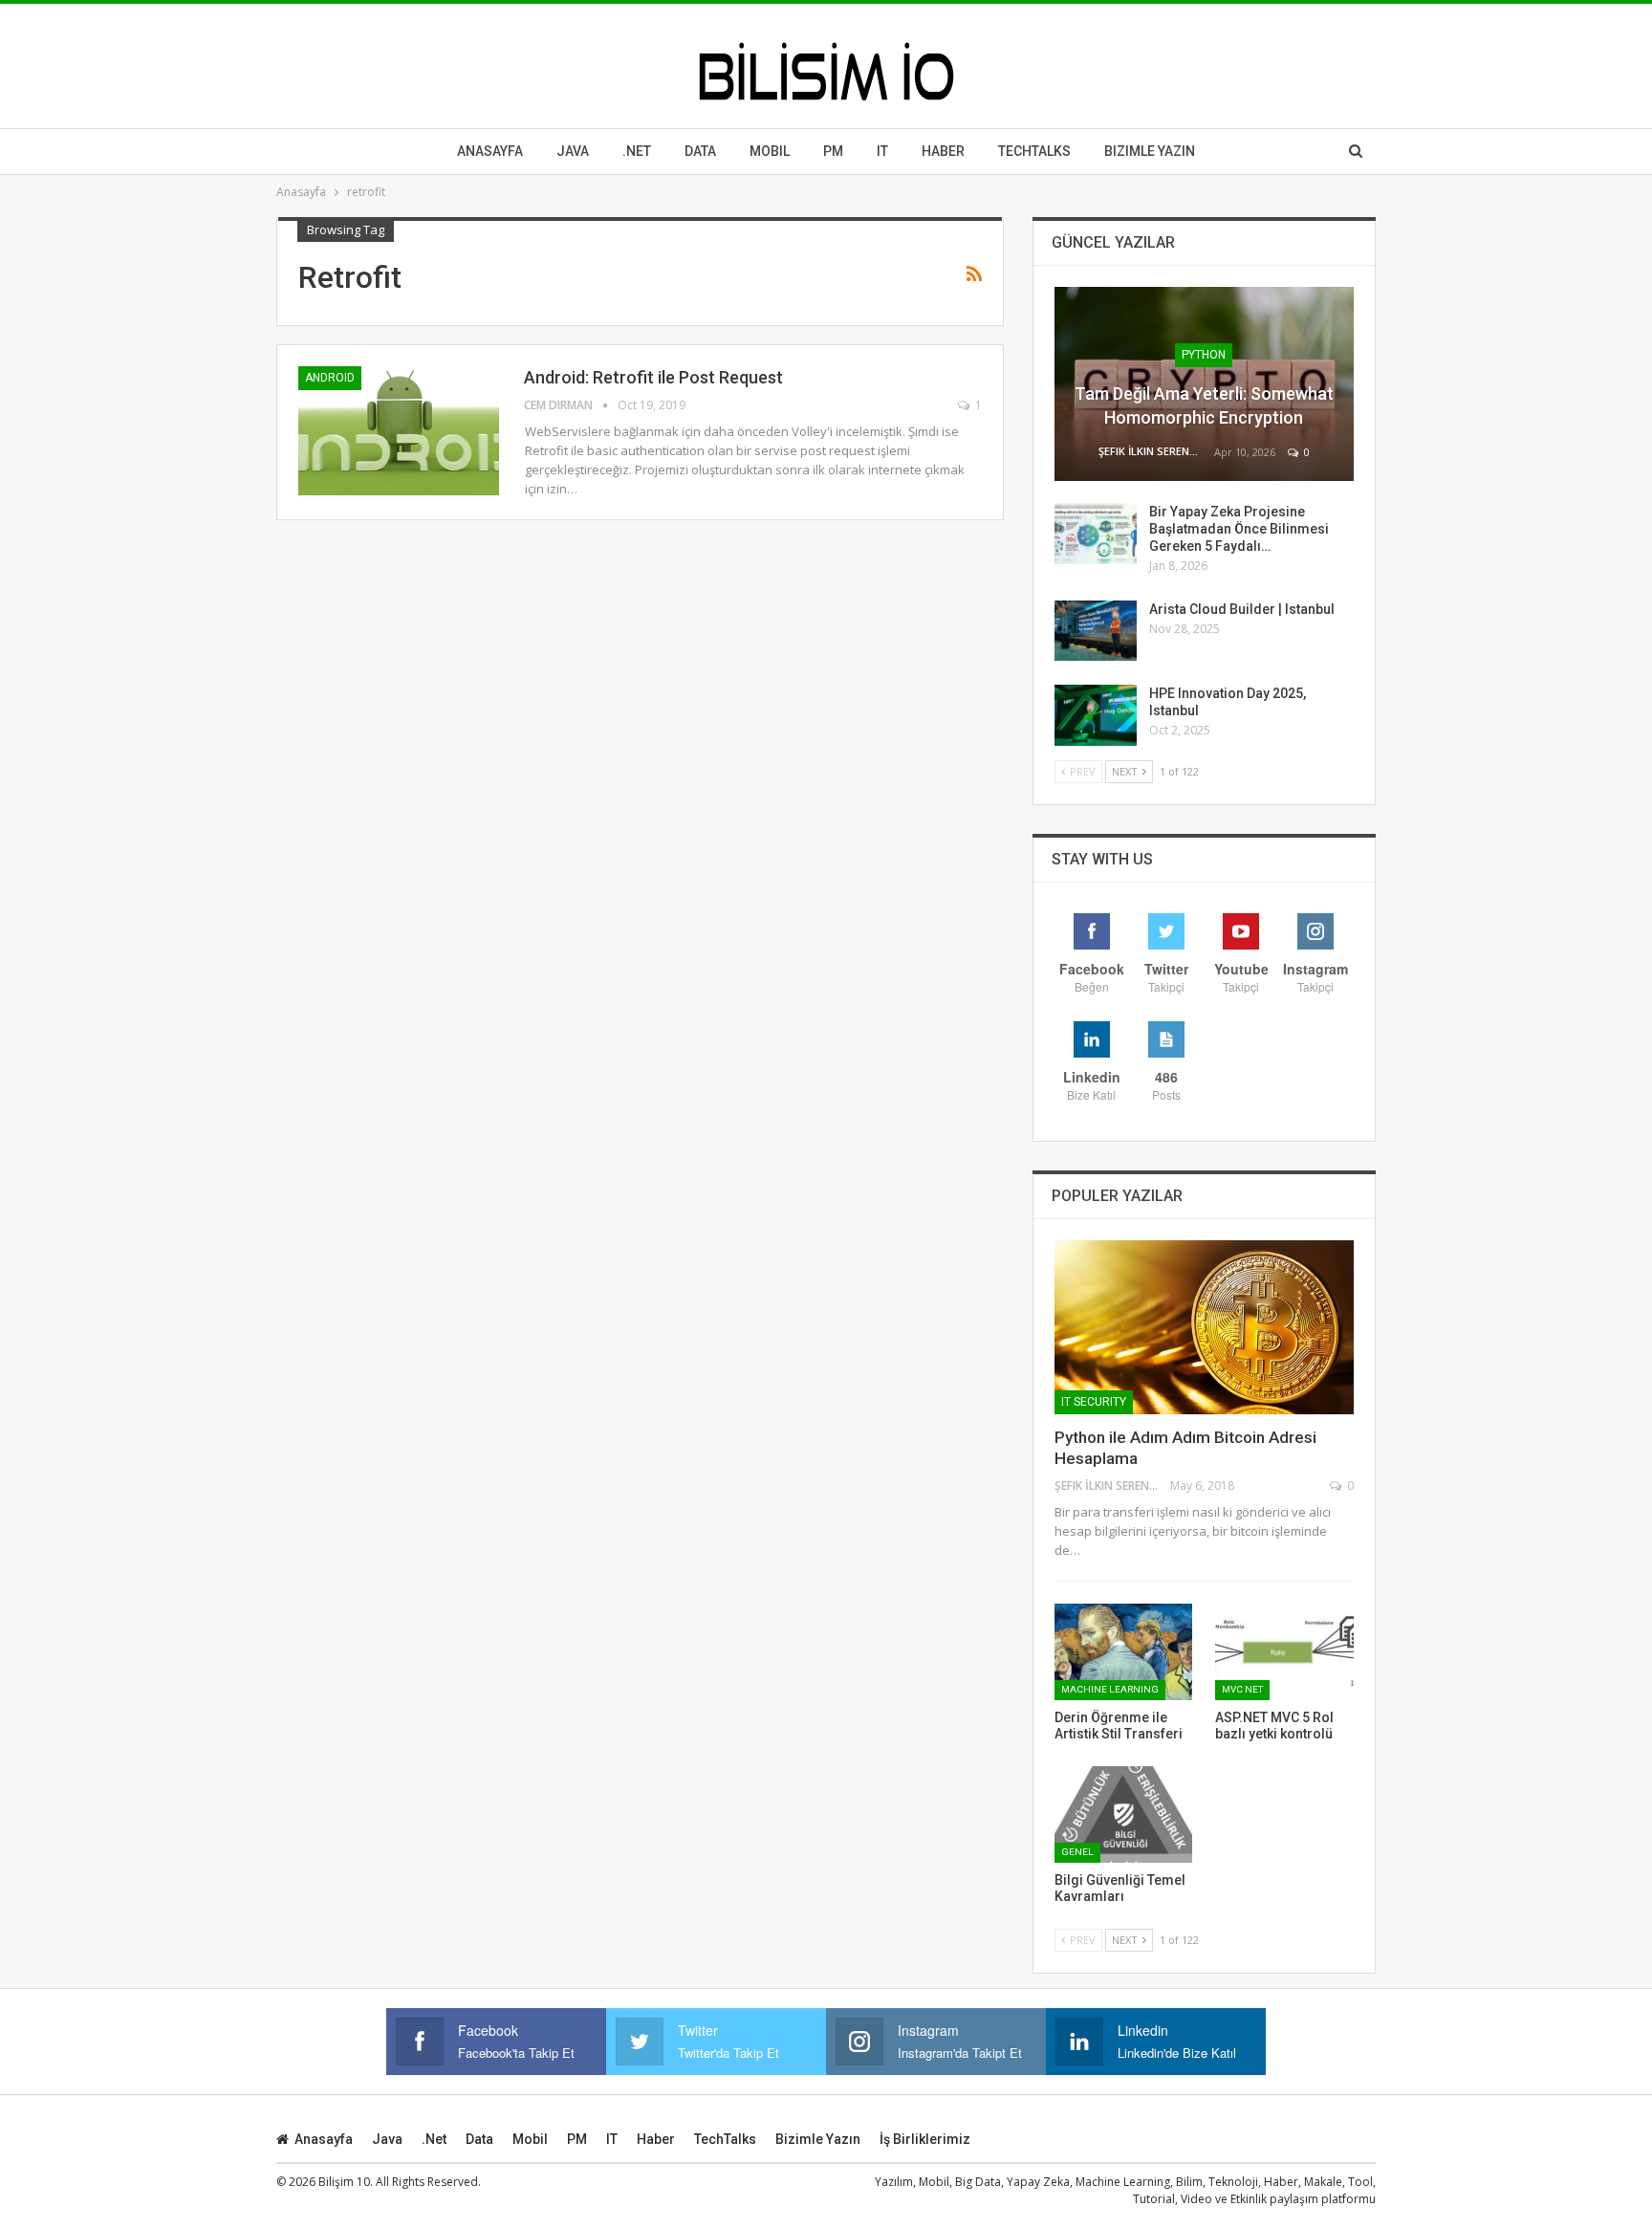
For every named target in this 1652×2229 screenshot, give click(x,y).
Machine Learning (1110, 1689)
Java (573, 151)
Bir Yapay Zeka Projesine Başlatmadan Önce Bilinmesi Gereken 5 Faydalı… (1239, 529)
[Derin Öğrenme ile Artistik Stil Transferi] (1124, 1652)
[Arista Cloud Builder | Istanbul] (1096, 631)
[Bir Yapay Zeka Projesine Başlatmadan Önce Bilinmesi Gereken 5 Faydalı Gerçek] (1096, 534)
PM (577, 2139)
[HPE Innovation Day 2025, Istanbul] (1096, 715)
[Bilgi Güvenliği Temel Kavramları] (1124, 1814)
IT (882, 151)
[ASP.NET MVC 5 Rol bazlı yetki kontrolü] (1284, 1652)
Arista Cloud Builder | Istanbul (1242, 609)
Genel (1077, 1852)
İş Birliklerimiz (925, 2139)
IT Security (1094, 1402)
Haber (943, 151)
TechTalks (1034, 151)
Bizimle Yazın (1150, 151)
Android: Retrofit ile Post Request (653, 377)
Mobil (770, 151)
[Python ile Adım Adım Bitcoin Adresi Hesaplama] (1204, 1327)
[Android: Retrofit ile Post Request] (399, 430)
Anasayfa (490, 151)
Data (700, 151)
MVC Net (1242, 1689)
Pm (833, 151)
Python (1204, 355)
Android (330, 378)
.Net (637, 151)
